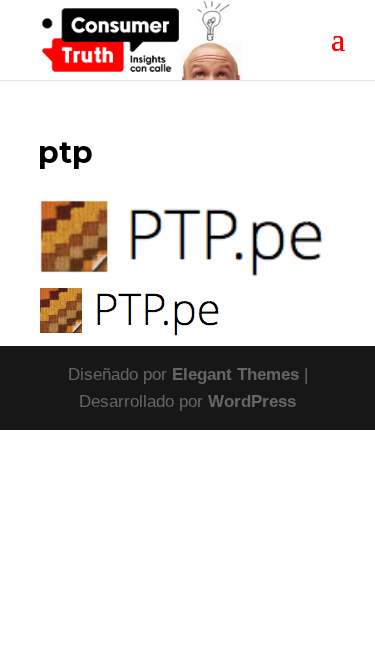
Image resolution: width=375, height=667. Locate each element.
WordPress (252, 401)
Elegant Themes (235, 374)
